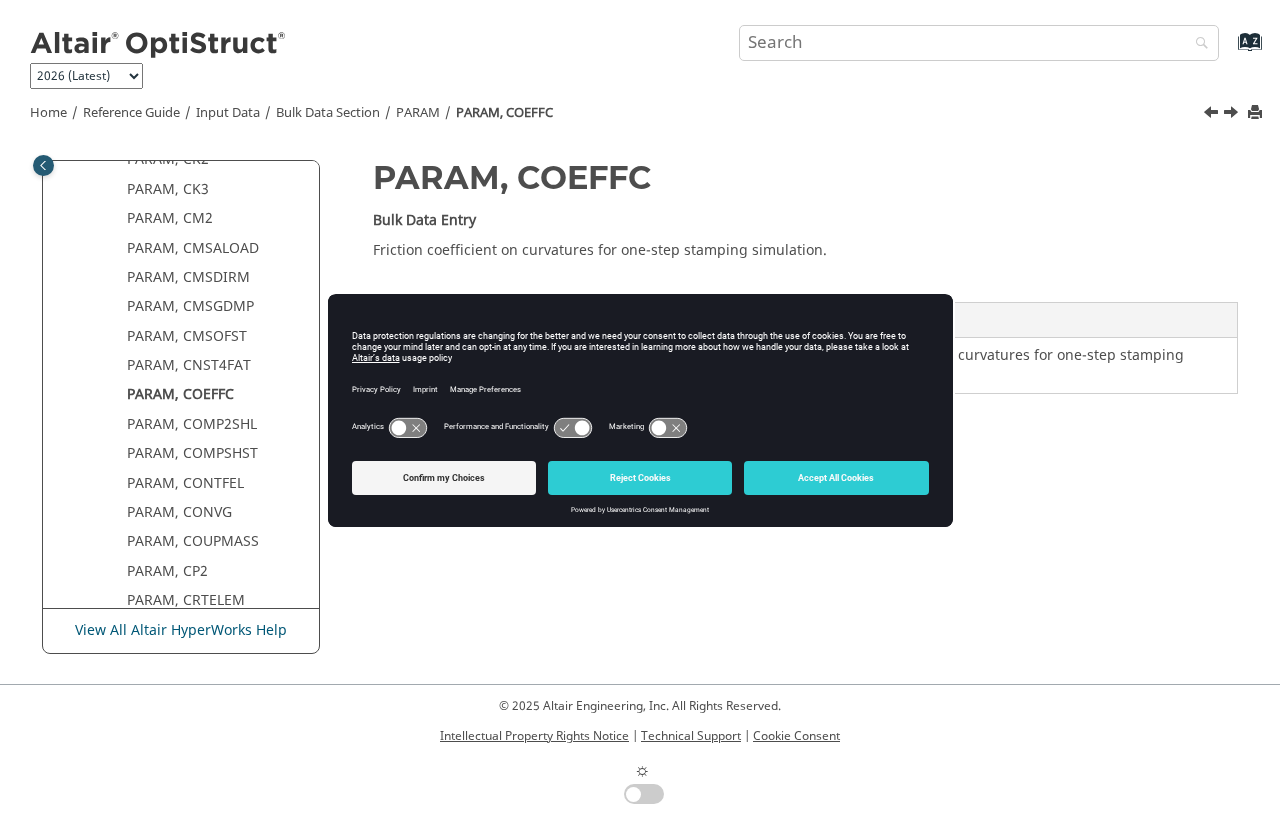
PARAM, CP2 (167, 571)
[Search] (1197, 44)
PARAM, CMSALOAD (193, 248)
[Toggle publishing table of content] (43, 165)
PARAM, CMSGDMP (190, 306)
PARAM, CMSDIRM (188, 277)
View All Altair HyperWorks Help (181, 630)
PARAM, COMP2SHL (192, 424)
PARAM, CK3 (168, 189)
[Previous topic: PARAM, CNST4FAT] (1213, 115)
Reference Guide (131, 113)
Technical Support (691, 736)
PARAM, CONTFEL (185, 483)
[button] (119, 160)
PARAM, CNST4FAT (189, 365)
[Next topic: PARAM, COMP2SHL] (1233, 115)
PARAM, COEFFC (504, 113)
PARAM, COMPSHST (192, 453)
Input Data (228, 113)
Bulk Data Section (328, 113)
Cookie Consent (796, 736)
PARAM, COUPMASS (193, 541)
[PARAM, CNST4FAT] (1213, 115)
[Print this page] (1257, 113)
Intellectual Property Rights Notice (534, 736)
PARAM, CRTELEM (186, 600)
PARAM (418, 113)
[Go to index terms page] (1228, 51)
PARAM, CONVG (179, 512)
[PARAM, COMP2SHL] (1233, 115)
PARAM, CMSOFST (187, 336)
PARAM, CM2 (170, 218)
